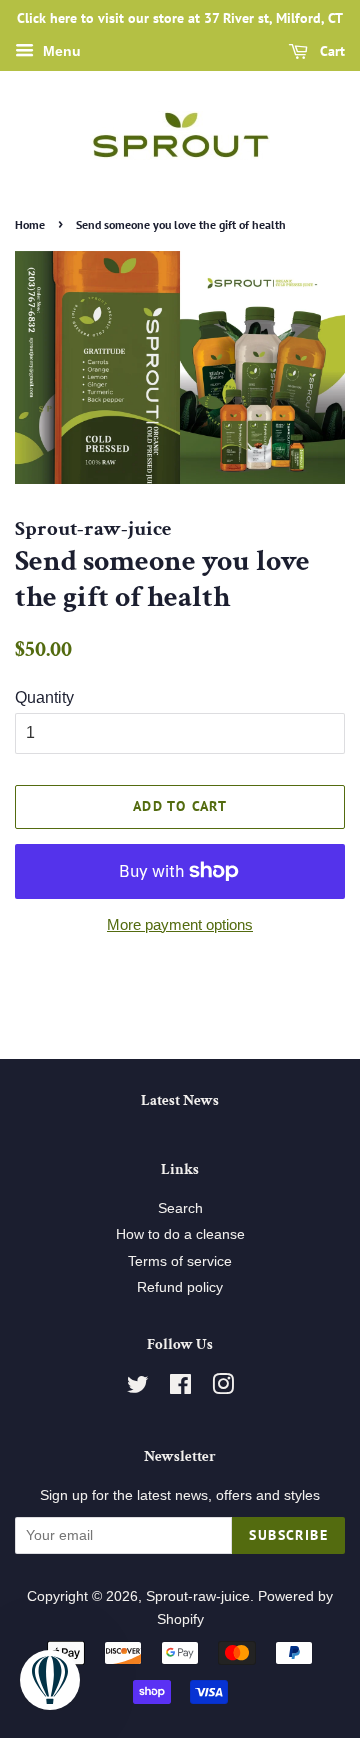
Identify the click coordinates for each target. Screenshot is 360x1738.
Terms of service (180, 1261)
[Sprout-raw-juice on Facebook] (180, 1388)
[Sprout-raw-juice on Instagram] (223, 1388)
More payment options (180, 924)
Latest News (180, 1100)
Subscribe (288, 1535)
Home (30, 224)
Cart (330, 51)
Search (180, 1208)
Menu (60, 51)
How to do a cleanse (180, 1234)
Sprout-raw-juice (198, 1596)
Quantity (44, 697)
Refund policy (180, 1287)
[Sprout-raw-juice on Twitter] (138, 1388)
